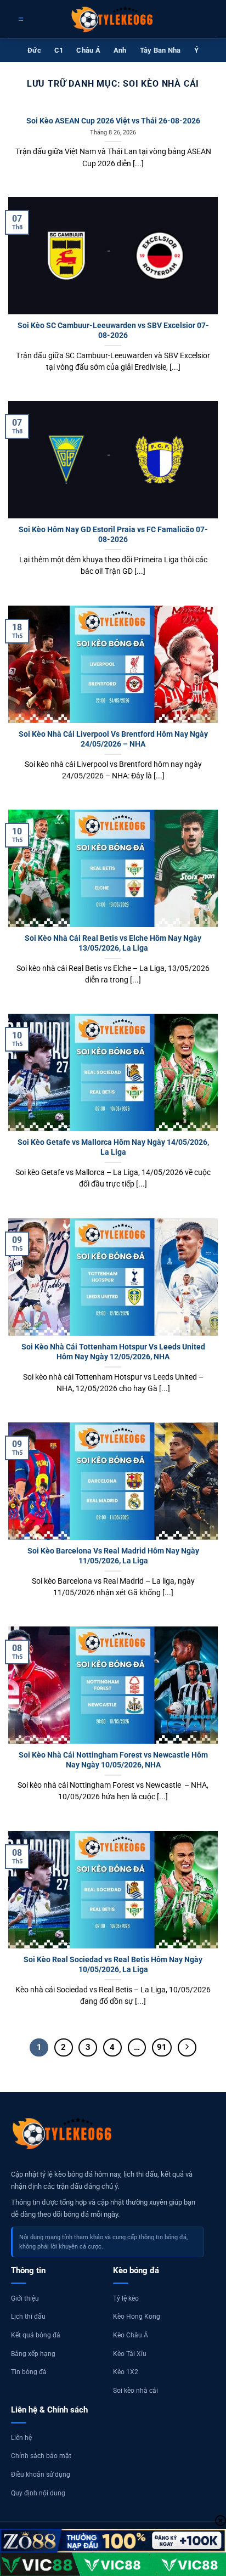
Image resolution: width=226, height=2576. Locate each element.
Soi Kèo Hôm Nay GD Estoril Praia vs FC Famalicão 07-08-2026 (113, 534)
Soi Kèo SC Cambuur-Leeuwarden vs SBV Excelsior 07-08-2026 (113, 330)
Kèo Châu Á (131, 2335)
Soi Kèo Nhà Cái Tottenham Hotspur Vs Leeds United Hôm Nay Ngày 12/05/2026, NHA (113, 1352)
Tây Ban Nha (160, 50)
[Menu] (19, 19)
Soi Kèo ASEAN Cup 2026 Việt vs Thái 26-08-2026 (113, 121)
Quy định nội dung (38, 2493)
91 (162, 2047)
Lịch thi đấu (28, 2317)
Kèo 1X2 (126, 2372)
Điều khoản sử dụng (41, 2475)
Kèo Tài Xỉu (130, 2354)
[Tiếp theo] (187, 2048)
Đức (34, 50)
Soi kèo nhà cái (135, 2391)
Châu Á (88, 50)
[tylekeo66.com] (113, 19)
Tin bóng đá (29, 2372)
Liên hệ (21, 2438)
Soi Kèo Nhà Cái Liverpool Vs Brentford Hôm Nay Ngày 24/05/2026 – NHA (113, 739)
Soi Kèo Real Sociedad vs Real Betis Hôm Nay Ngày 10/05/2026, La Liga (113, 1964)
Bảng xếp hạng (33, 2354)
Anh (120, 50)
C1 (59, 50)
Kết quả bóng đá (36, 2335)
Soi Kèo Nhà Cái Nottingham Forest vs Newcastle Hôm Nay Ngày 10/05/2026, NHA (113, 1760)
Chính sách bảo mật (41, 2456)
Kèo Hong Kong (137, 2317)
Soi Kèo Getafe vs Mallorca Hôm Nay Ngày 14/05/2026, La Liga (113, 1147)
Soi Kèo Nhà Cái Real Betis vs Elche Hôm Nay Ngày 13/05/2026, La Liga (113, 943)
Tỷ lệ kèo (126, 2298)
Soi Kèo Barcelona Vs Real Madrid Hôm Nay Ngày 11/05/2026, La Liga (113, 1556)
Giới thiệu (25, 2298)
